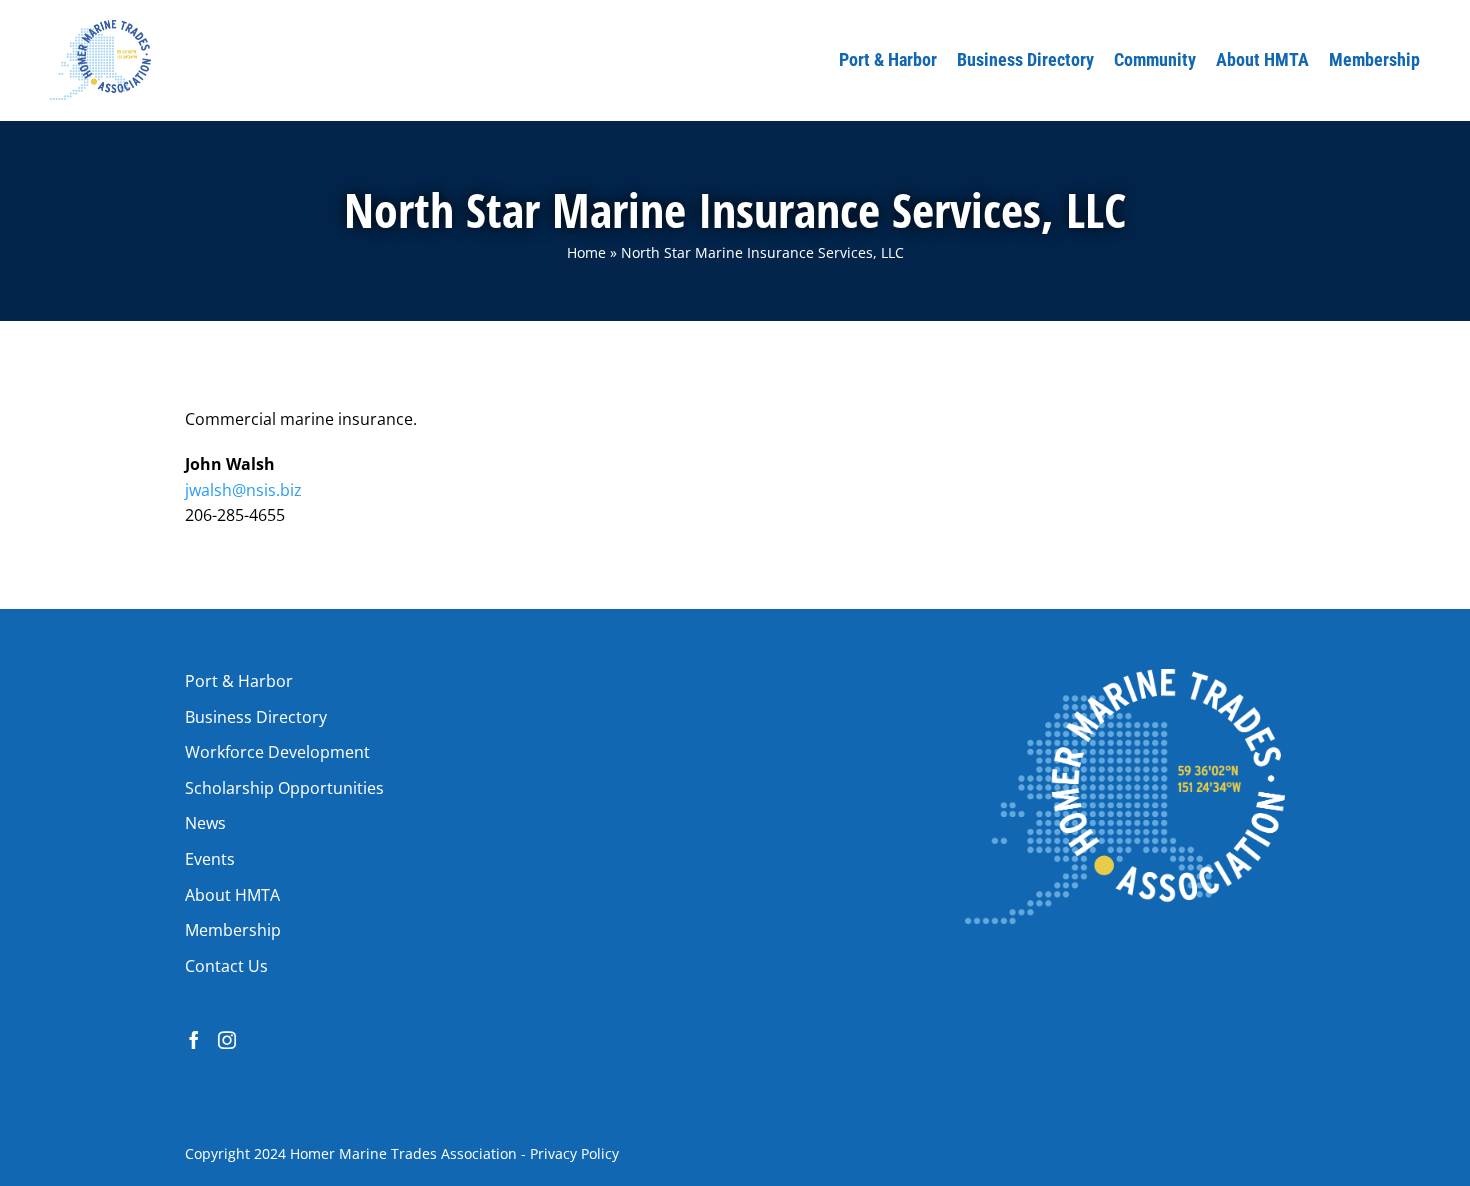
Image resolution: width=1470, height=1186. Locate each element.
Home (586, 252)
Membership (233, 930)
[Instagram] (227, 1040)
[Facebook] (194, 1040)
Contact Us (226, 966)
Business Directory (256, 717)
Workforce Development (277, 752)
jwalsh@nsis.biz (243, 490)
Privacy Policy (574, 1153)
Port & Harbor (239, 681)
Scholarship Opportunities (284, 788)
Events (210, 859)
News (205, 823)
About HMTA (232, 895)
